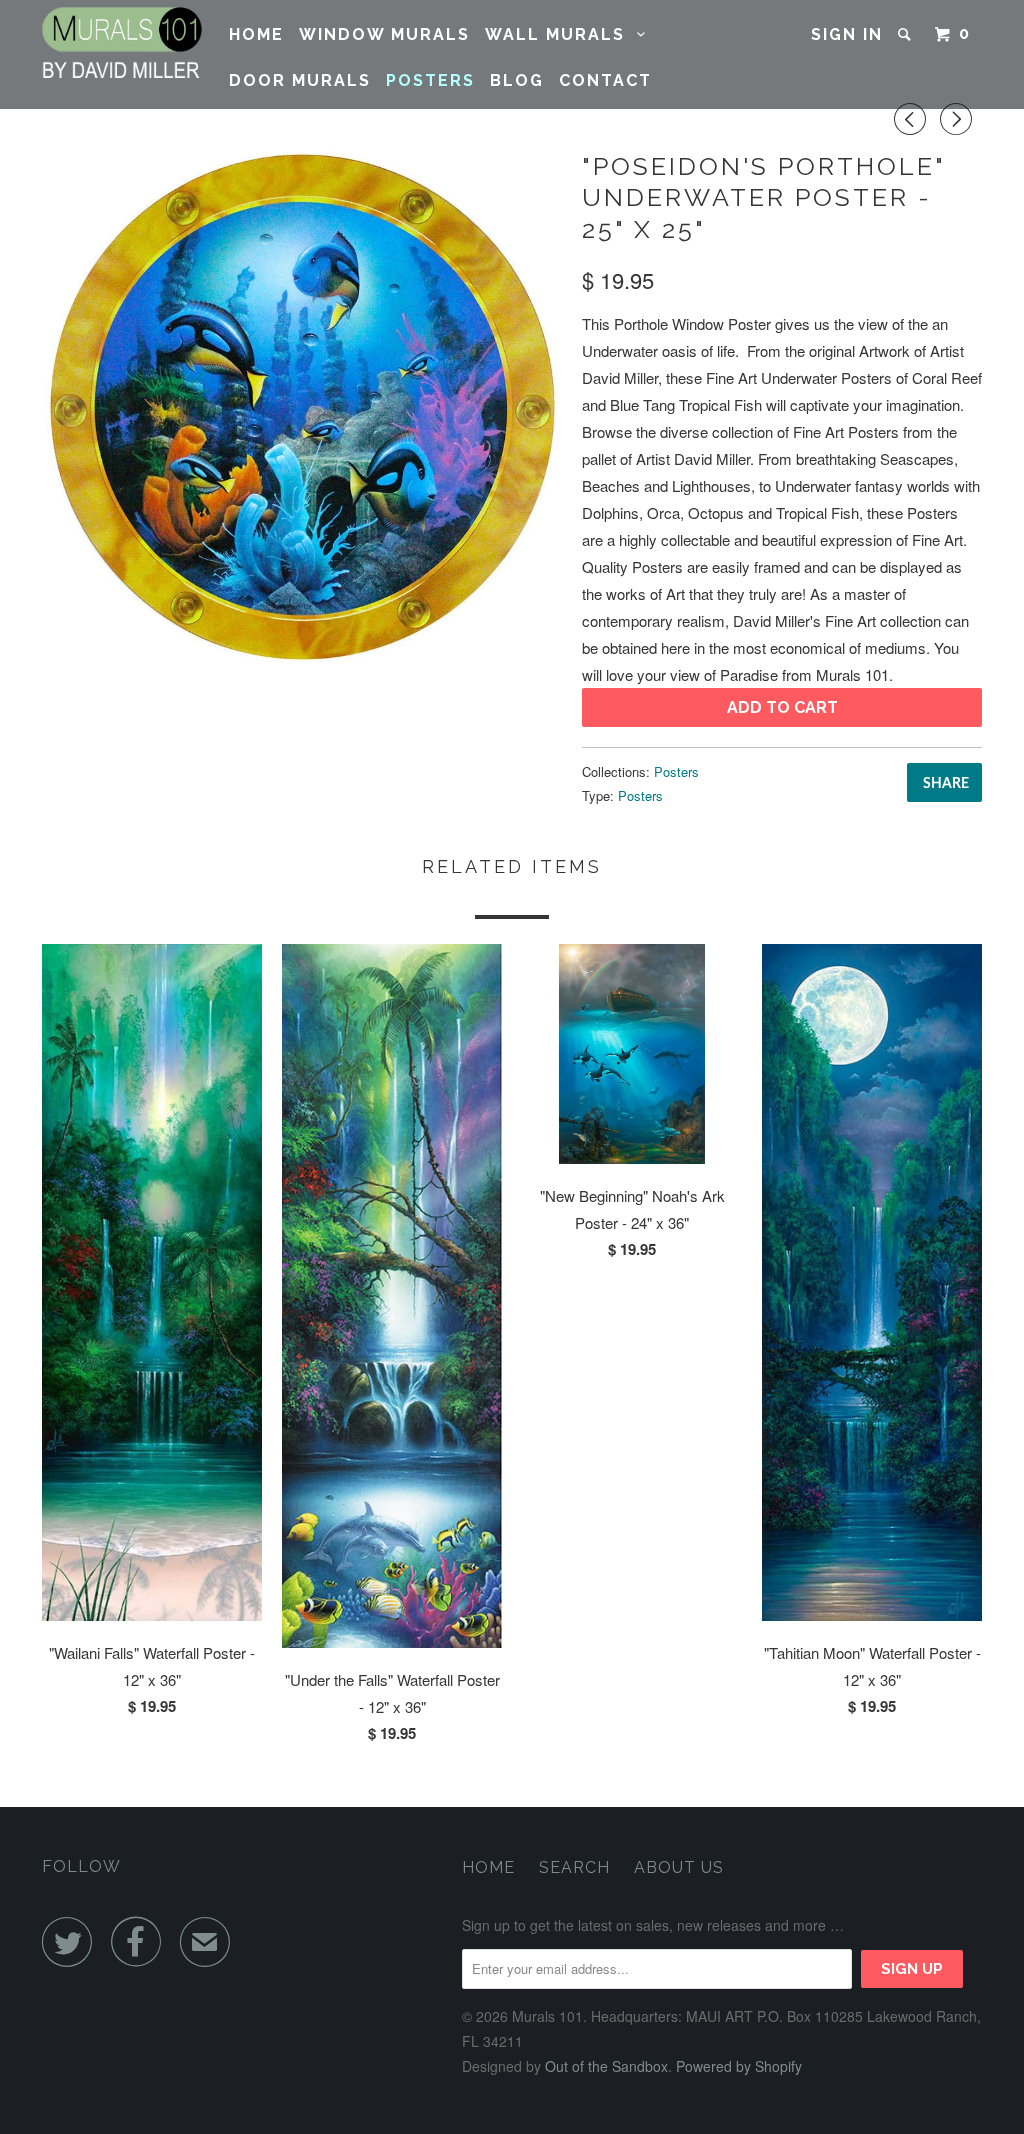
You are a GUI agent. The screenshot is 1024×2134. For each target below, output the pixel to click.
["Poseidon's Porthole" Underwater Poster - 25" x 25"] (302, 407)
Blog (517, 80)
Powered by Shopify (739, 2066)
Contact (605, 80)
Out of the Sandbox (606, 2066)
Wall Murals (561, 34)
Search (574, 1867)
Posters (430, 80)
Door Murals (300, 80)
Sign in (847, 34)
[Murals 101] (122, 42)
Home (256, 34)
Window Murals (384, 34)
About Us (679, 1867)
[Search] (907, 34)
